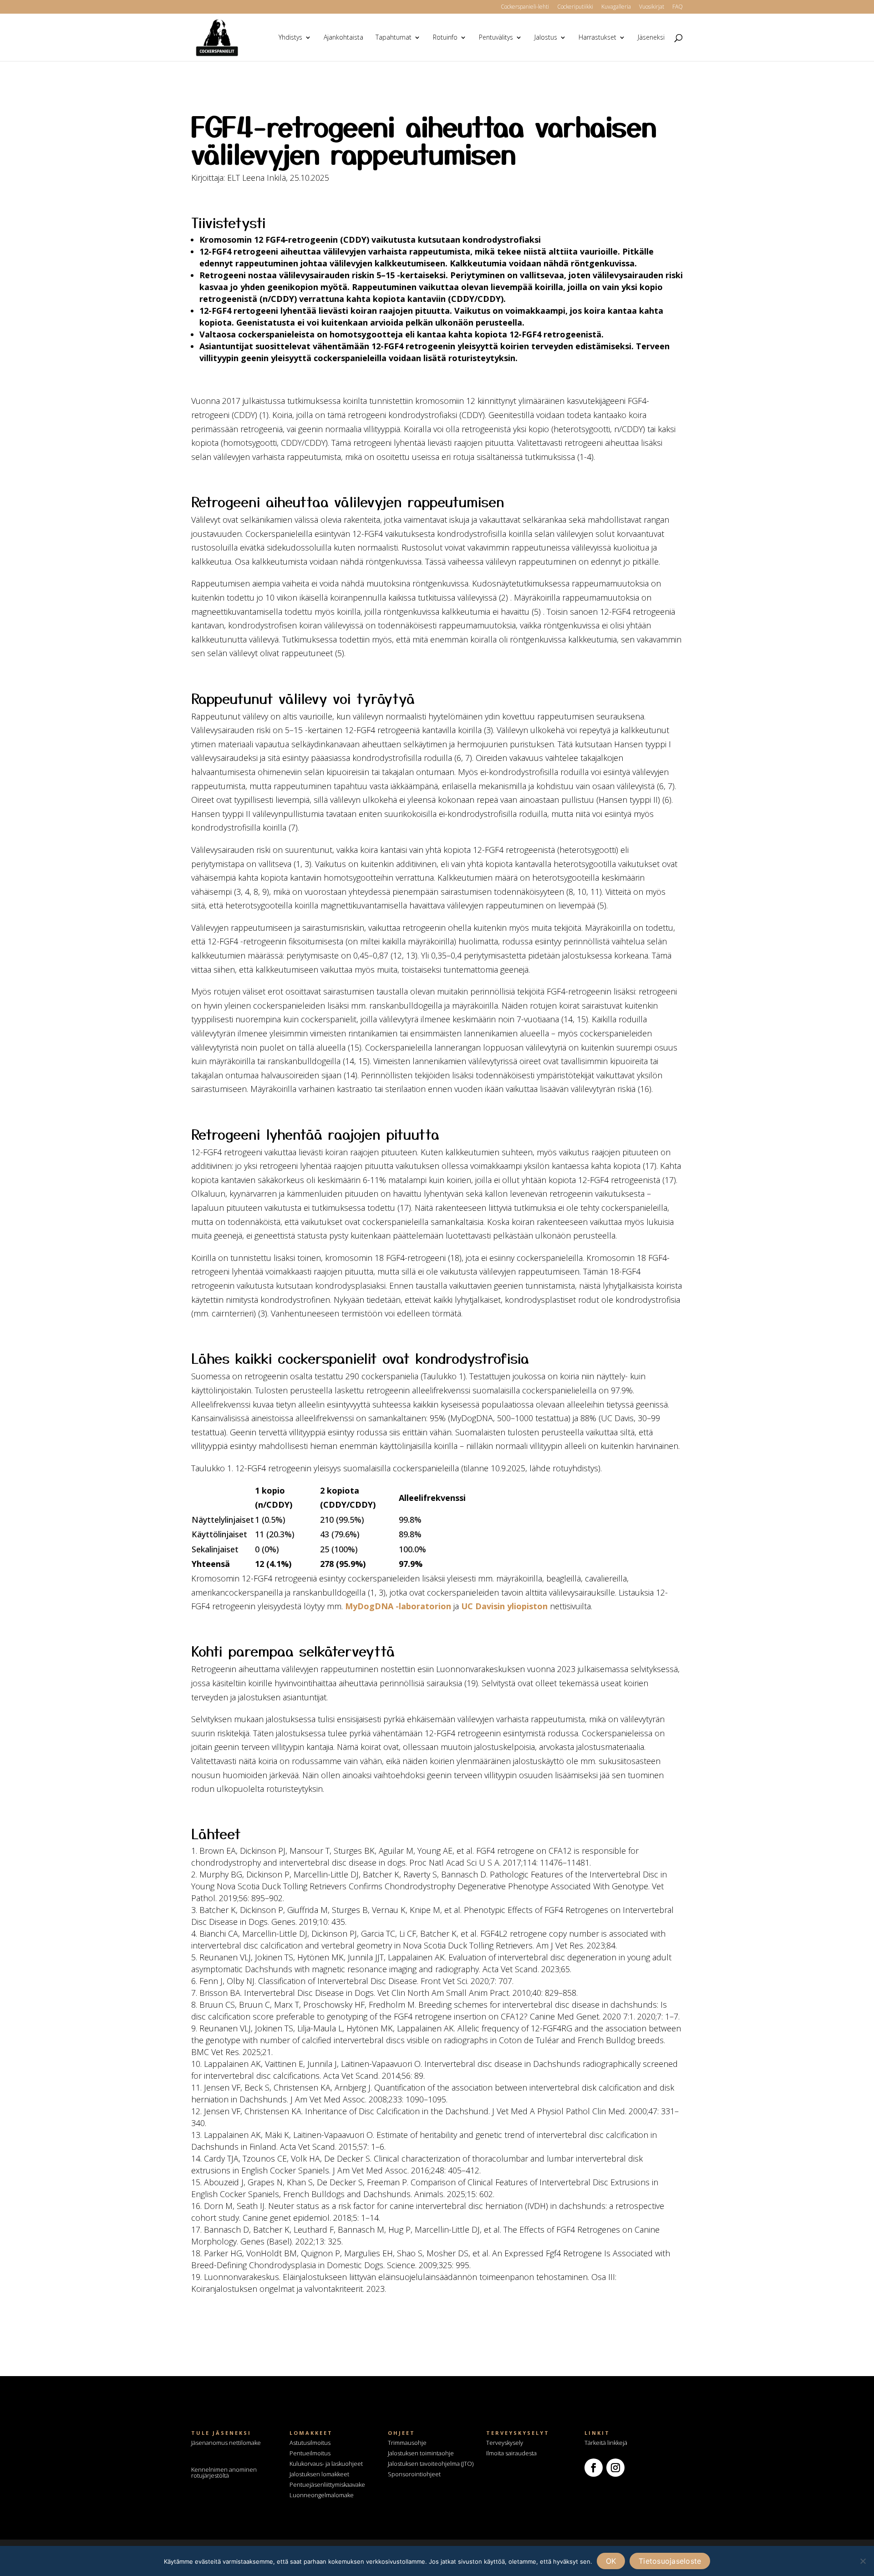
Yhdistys (290, 38)
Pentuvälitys (496, 38)
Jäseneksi (651, 38)
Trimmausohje (407, 2443)
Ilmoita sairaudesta (511, 2453)
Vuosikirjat (652, 7)
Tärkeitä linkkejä (606, 2443)
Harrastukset (597, 38)
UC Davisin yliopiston (504, 1606)
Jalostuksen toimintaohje (421, 2453)
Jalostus (546, 38)
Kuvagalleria (616, 7)
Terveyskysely (505, 2443)
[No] (863, 2561)
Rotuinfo (445, 38)
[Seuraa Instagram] (615, 2468)
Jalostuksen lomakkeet (319, 2474)
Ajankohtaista (343, 38)
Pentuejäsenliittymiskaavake (327, 2484)
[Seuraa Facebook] (594, 2468)
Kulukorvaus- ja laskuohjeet (326, 2464)
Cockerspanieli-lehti (525, 7)
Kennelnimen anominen (224, 2472)
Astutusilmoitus (310, 2443)
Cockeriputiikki (575, 7)
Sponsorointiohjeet (414, 2474)
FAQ (678, 7)
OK (611, 2561)
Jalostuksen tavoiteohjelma (424, 2464)
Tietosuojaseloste (670, 2561)
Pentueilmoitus (310, 2453)
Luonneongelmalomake (322, 2495)
